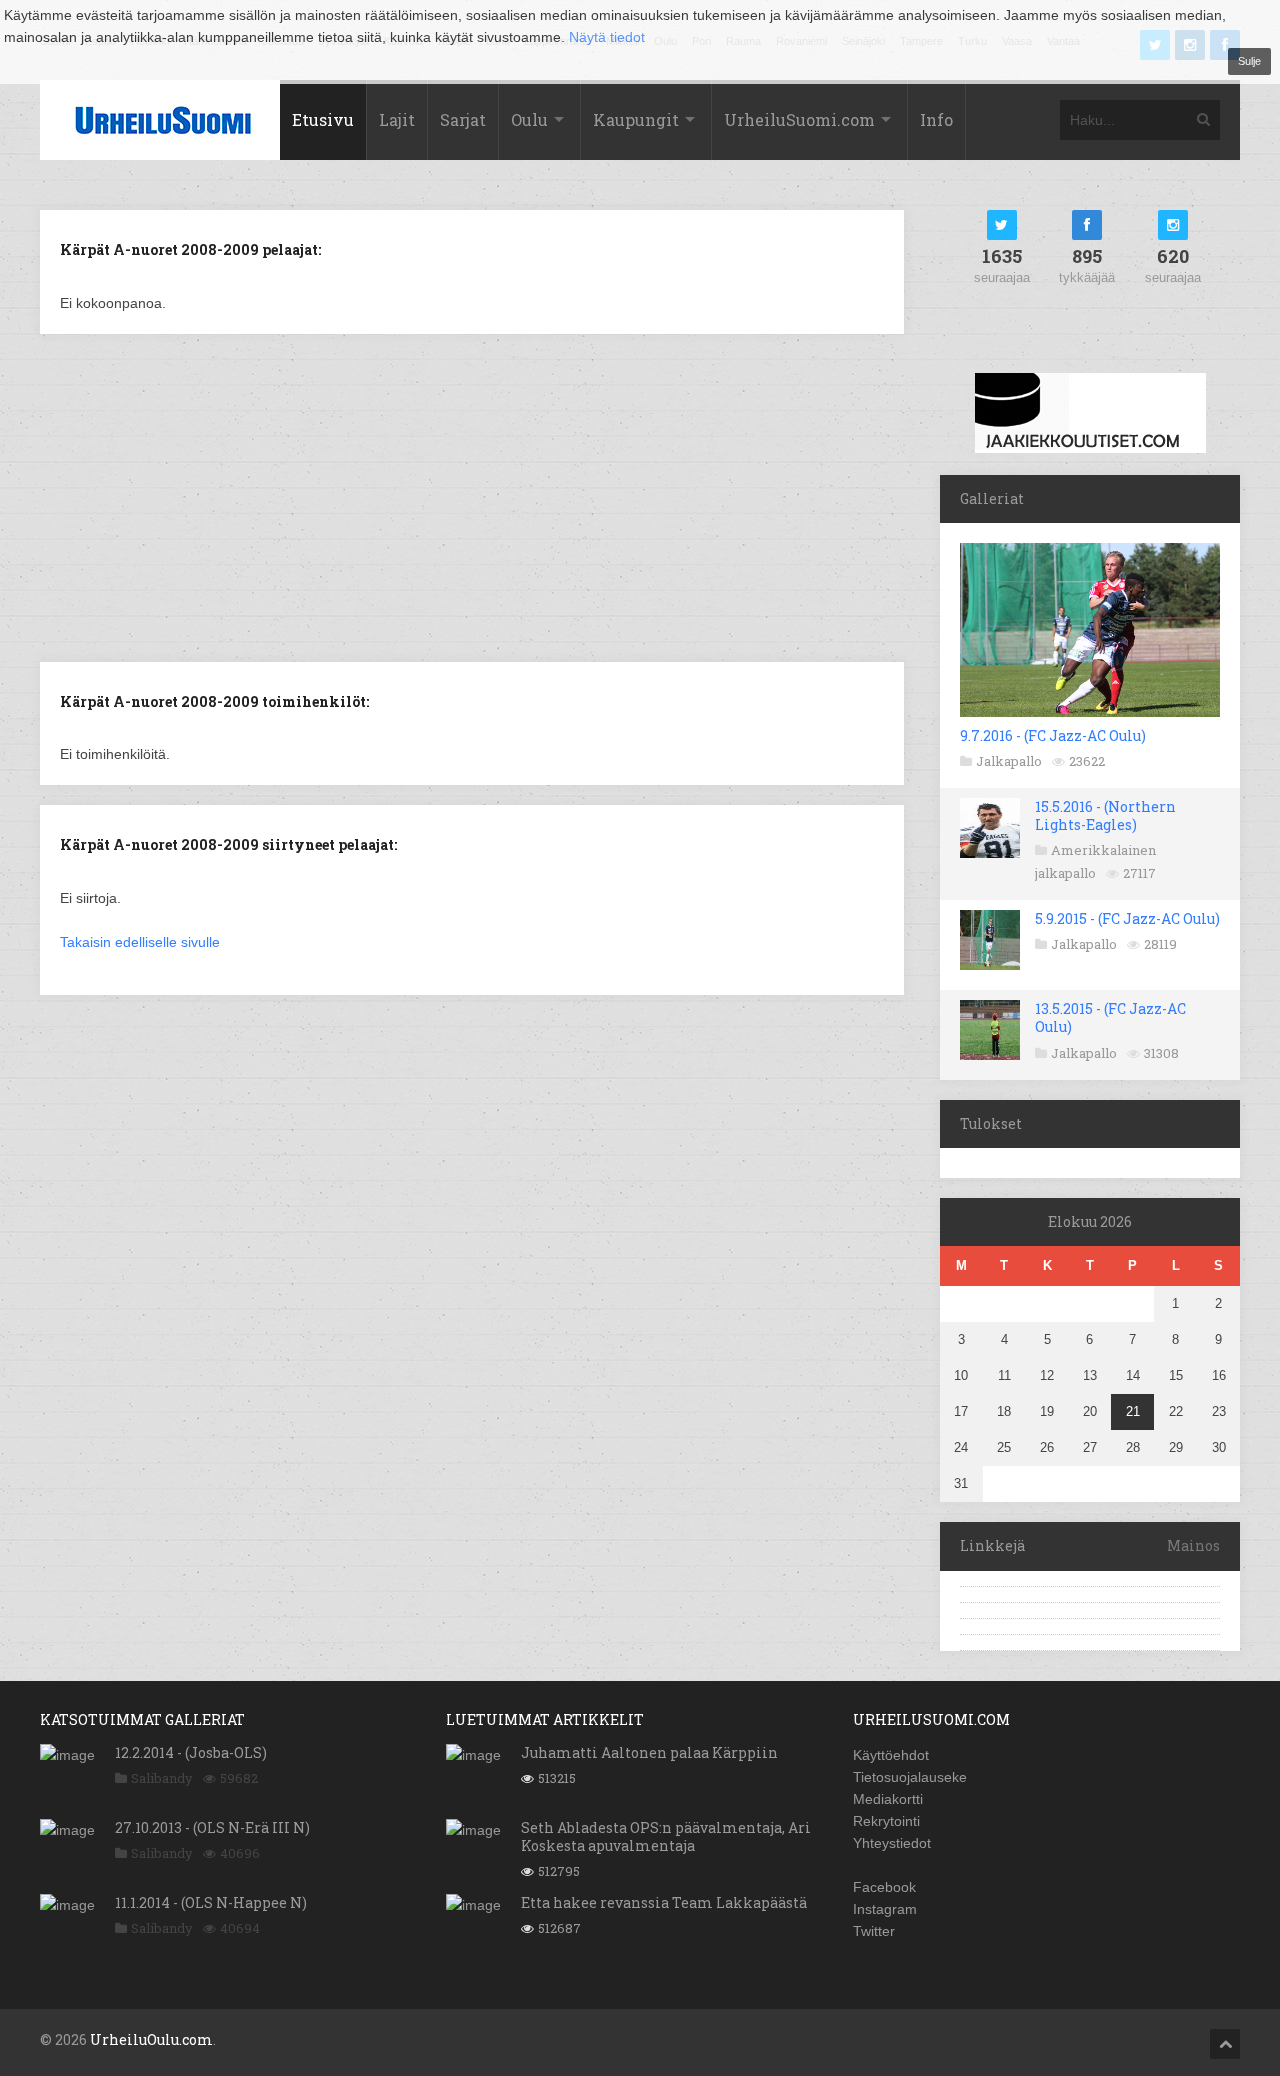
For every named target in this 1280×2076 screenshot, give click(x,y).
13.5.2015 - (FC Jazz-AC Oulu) (1110, 1017)
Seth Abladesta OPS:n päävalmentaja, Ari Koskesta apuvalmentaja (666, 1836)
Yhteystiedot (892, 1843)
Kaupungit (636, 119)
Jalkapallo (1009, 761)
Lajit (397, 119)
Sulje (1249, 61)
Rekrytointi (886, 1821)
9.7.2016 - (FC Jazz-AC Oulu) (1053, 735)
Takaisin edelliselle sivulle (140, 942)
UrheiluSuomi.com (799, 119)
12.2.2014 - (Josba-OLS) (191, 1752)
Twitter (874, 1931)
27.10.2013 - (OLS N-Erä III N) (212, 1827)
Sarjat (463, 119)
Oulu (529, 119)
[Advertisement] (472, 496)
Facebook (884, 1887)
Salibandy (162, 1778)
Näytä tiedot (607, 37)
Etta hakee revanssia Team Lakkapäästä (664, 1902)
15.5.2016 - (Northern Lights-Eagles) (1105, 815)
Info (936, 119)
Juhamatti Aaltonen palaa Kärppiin (649, 1752)
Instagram (885, 1909)
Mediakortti (888, 1799)
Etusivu (323, 119)
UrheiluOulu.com (151, 2039)
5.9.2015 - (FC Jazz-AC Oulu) (1127, 918)
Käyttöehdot (891, 1755)
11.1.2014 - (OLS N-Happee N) (211, 1902)
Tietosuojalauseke (910, 1777)
